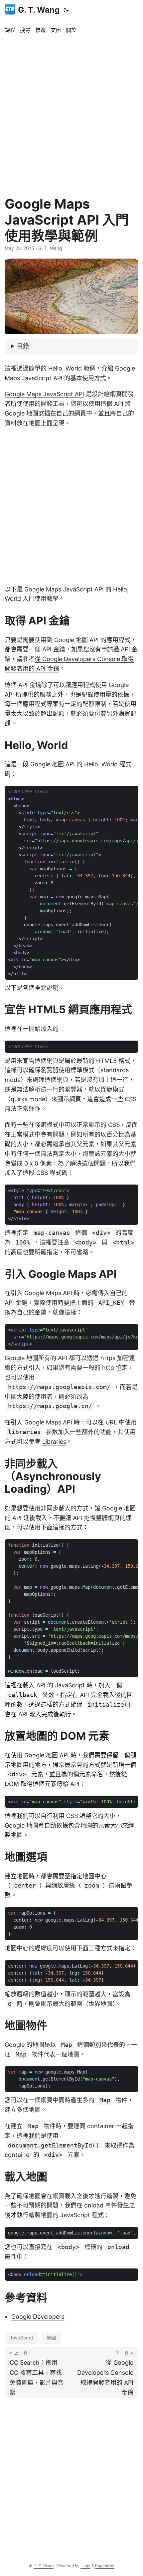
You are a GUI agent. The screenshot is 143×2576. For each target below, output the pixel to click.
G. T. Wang (39, 10)
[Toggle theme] (66, 10)
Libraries (54, 1442)
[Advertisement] (71, 112)
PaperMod (105, 2566)
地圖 (51, 2338)
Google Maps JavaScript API (44, 394)
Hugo (85, 2566)
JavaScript (21, 2338)
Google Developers (38, 2317)
